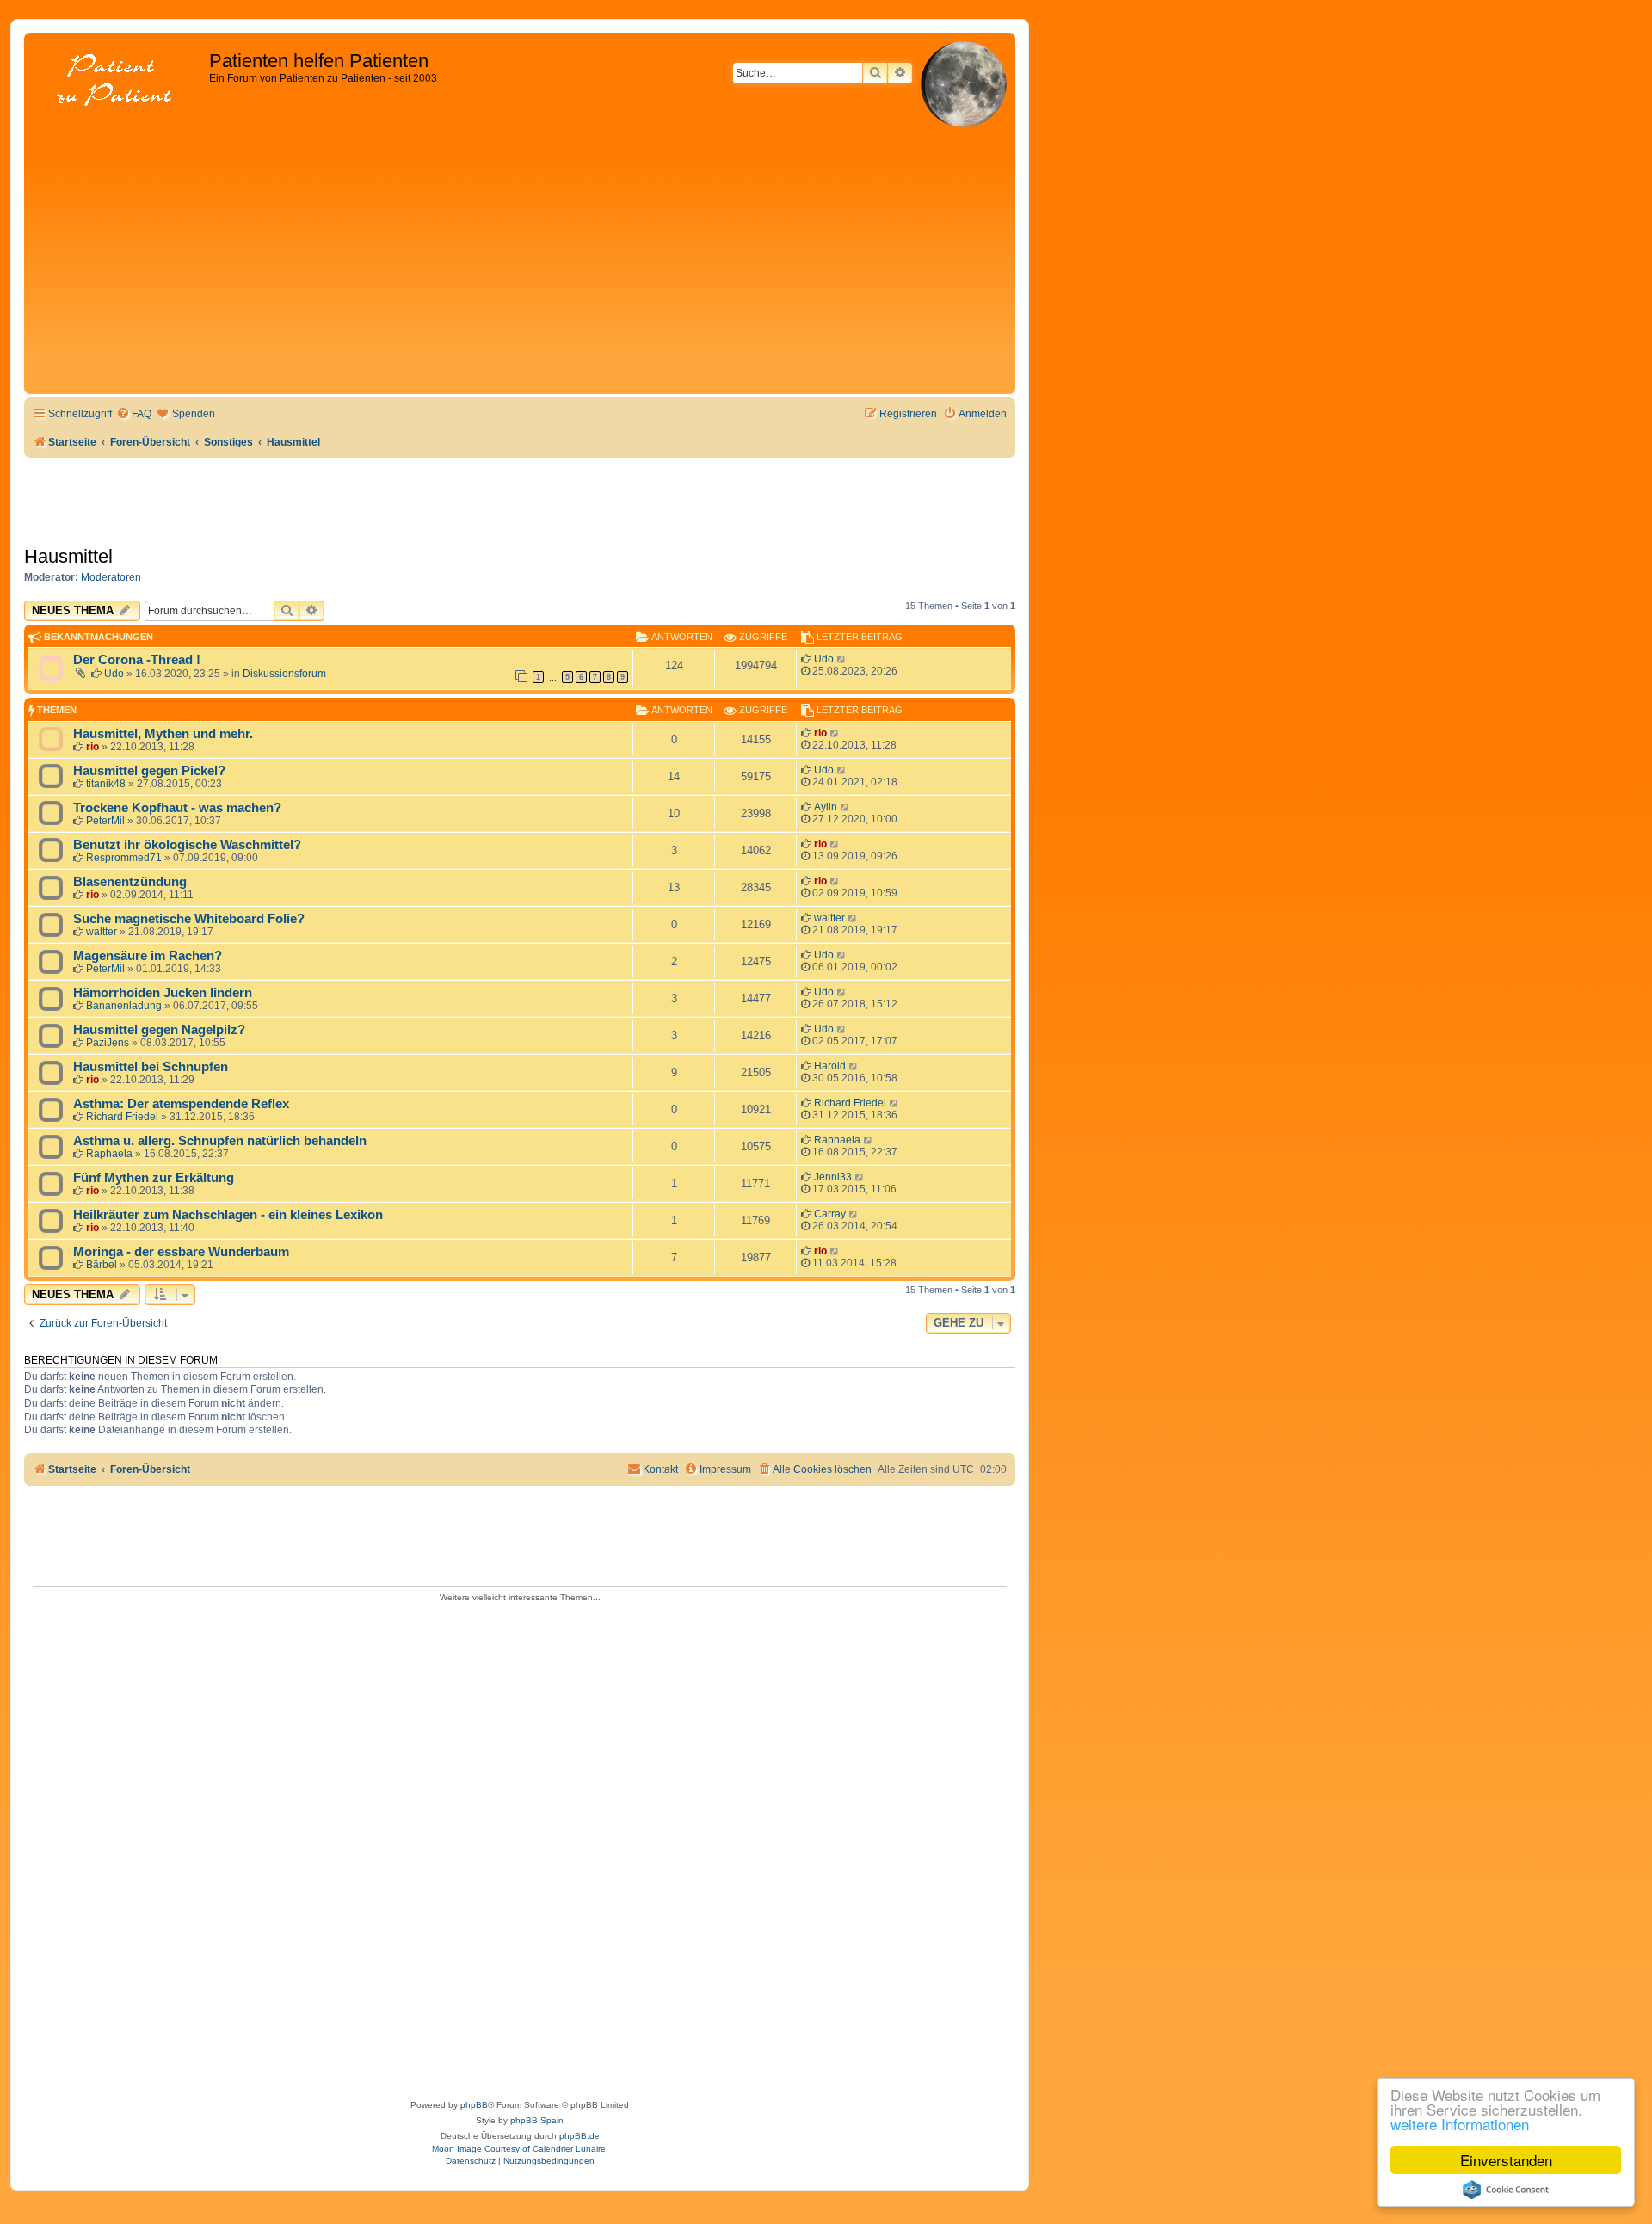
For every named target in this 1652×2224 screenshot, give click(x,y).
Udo (114, 674)
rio (92, 747)
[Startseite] (119, 81)
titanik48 (106, 784)
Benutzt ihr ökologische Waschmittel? (187, 845)
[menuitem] (134, 414)
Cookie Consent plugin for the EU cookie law (1506, 2190)
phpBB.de (579, 2136)
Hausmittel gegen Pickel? (149, 771)
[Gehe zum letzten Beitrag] (842, 659)
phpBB (474, 2105)
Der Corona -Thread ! (137, 660)
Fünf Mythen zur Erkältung (154, 1178)
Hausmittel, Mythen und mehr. (163, 734)
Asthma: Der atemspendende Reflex (181, 1104)
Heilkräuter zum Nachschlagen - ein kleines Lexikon (228, 1215)
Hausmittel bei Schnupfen (151, 1067)
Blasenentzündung (130, 882)
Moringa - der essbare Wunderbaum (181, 1252)
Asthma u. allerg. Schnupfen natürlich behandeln (220, 1141)
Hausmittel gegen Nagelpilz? (159, 1030)
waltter (102, 932)
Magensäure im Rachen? (148, 956)
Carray (830, 1214)
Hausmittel (68, 556)
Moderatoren (111, 577)
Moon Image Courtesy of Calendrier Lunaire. (520, 2149)
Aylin (826, 807)
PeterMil (105, 821)
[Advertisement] (520, 261)
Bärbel (102, 1265)
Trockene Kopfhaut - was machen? (177, 808)
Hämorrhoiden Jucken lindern (163, 993)
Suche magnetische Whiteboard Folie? (189, 919)
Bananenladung (124, 1006)
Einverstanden (1506, 2160)
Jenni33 (833, 1177)
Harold (830, 1066)
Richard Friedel (122, 1117)
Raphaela (109, 1154)
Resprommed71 (124, 858)
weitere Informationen (1460, 2124)
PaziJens (108, 1043)
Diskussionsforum (284, 674)
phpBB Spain (537, 2120)
